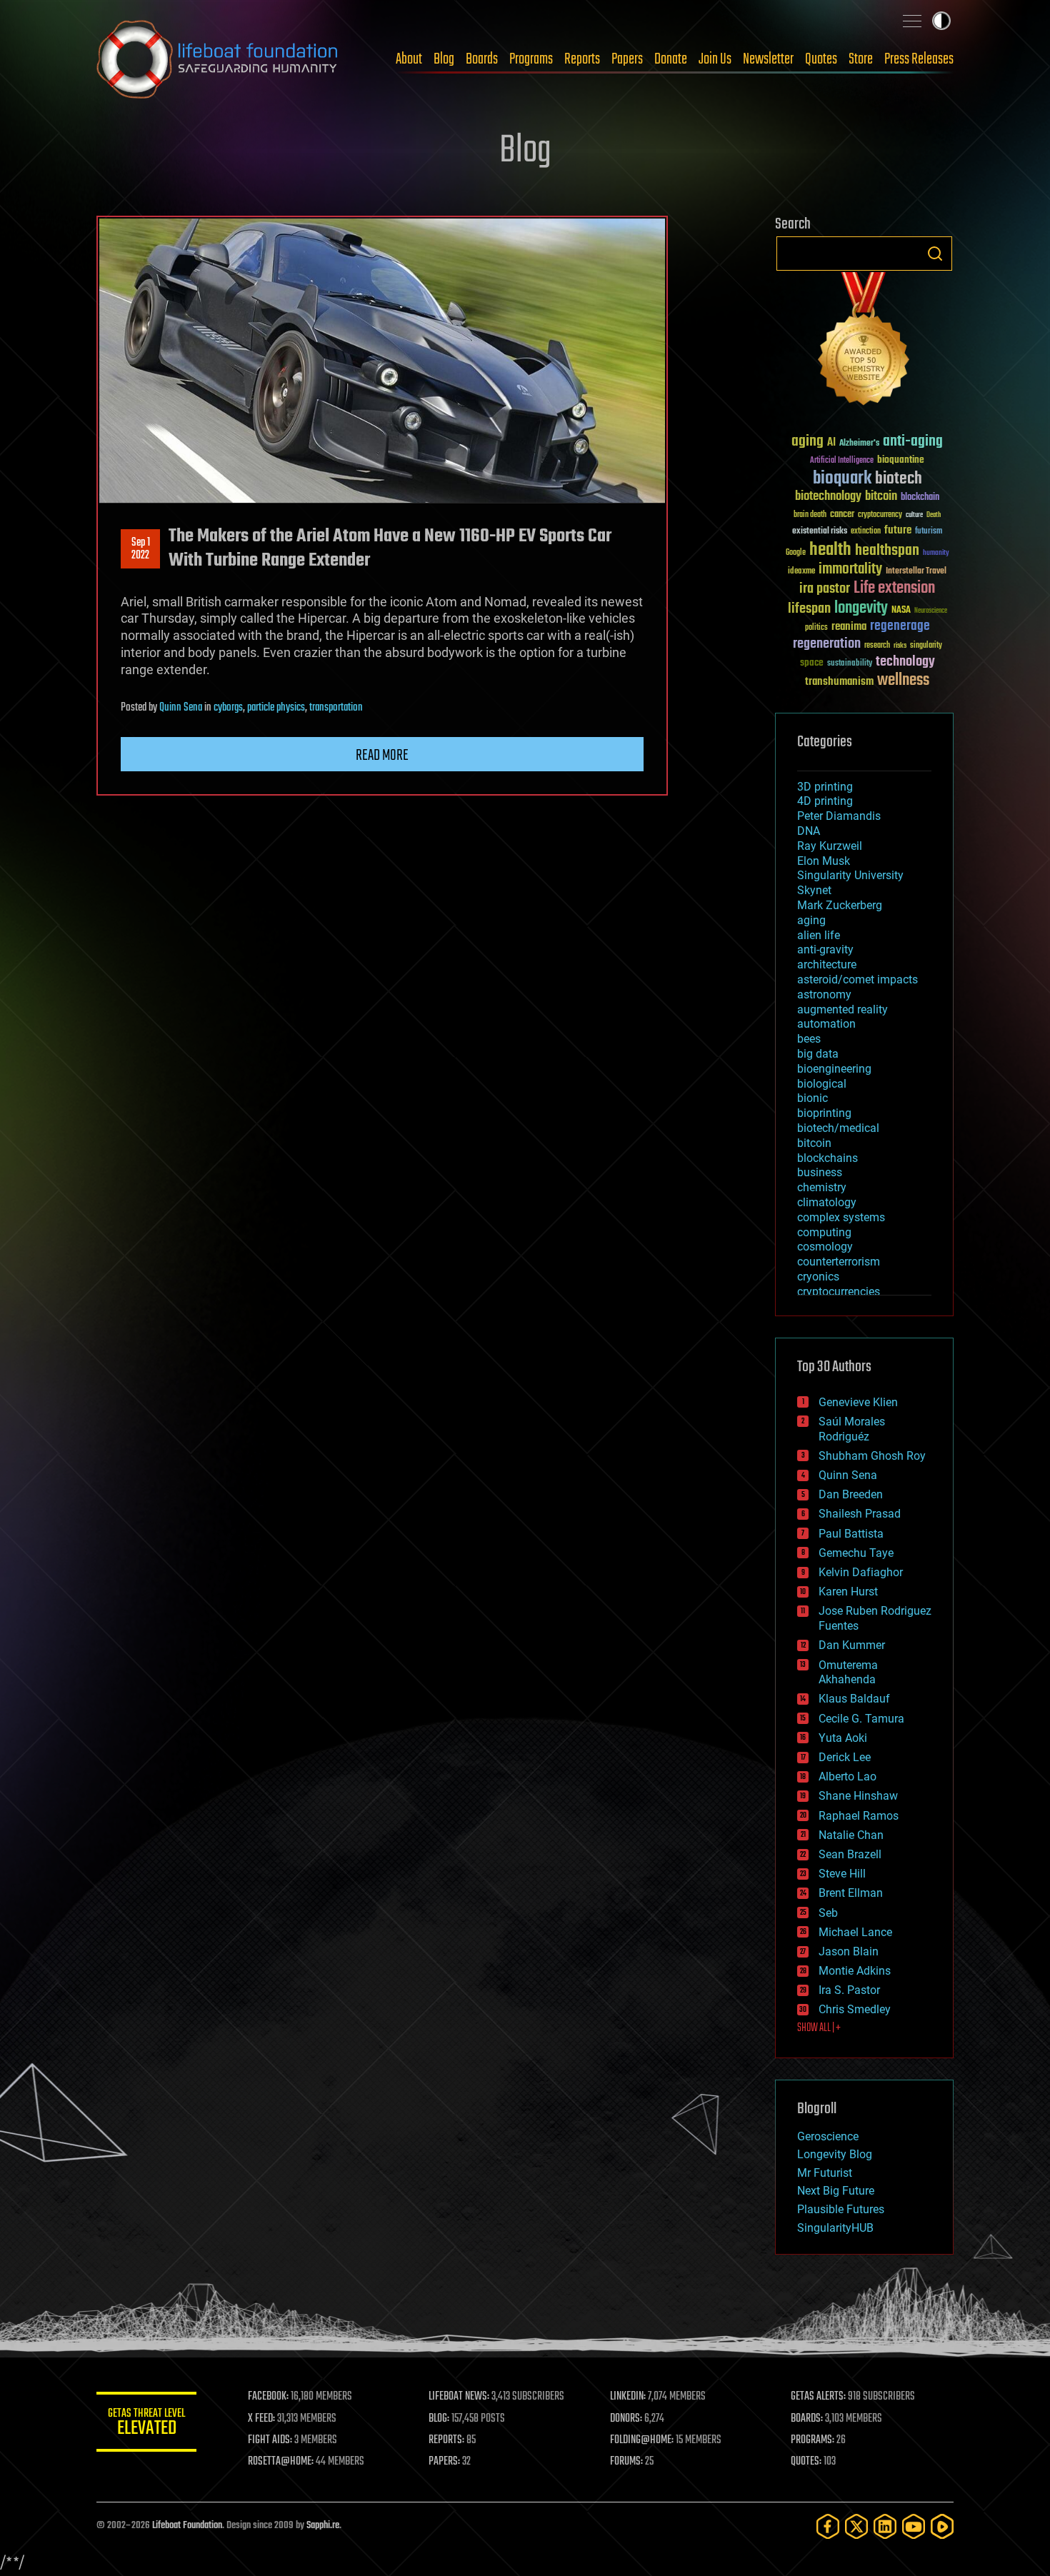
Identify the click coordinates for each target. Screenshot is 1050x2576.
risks (900, 646)
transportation (336, 708)
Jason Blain (849, 1951)
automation (826, 1024)
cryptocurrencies (839, 1292)
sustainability (850, 664)
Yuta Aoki (843, 1738)
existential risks (820, 532)
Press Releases (919, 59)
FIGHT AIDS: (270, 2440)
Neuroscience (931, 612)
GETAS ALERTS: (818, 2397)
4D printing (825, 801)
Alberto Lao (847, 1776)
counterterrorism (839, 1262)
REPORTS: (446, 2440)
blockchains (827, 1158)
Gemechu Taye (856, 1553)
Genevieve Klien (858, 1402)
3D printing (825, 787)
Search (935, 254)
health (830, 550)
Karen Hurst (848, 1592)
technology (905, 662)
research (877, 646)
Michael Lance (855, 1932)
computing (824, 1232)
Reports (582, 59)
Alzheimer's (859, 444)
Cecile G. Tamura (861, 1719)
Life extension (894, 588)
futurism (929, 532)
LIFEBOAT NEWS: (459, 2397)
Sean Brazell (850, 1854)
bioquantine (901, 460)
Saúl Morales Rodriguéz (852, 1429)
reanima (849, 627)
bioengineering (834, 1069)
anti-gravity (825, 949)
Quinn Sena (181, 708)
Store (861, 59)
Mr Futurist (825, 2173)
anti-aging (913, 442)
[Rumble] (942, 2526)
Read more (382, 756)
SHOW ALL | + (819, 2028)
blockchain (920, 498)
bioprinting (824, 1113)
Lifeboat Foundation (187, 2526)
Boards (482, 59)
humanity (936, 553)
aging (807, 442)
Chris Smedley (855, 2009)
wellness (903, 681)
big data (818, 1054)
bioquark (842, 479)
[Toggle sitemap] (912, 21)
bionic (812, 1098)
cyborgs (228, 708)
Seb (828, 1913)
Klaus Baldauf (854, 1699)
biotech (899, 479)
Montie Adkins (855, 1971)
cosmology (825, 1247)
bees (809, 1039)
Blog (444, 59)
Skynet (814, 890)
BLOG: (439, 2419)
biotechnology (828, 497)
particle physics (276, 708)
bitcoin (881, 497)
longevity (861, 608)
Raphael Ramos (859, 1816)
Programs (531, 59)
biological (822, 1084)
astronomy (824, 994)
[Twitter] (856, 2526)
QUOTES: (806, 2462)
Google (796, 553)
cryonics (818, 1277)
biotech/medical (838, 1128)
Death (934, 515)
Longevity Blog (835, 2154)
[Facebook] (828, 2526)
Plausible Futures (841, 2209)
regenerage (900, 626)
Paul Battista (851, 1534)
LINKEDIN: (628, 2397)
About (409, 59)
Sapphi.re (323, 2526)
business (820, 1172)
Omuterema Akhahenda (848, 1673)
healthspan (887, 551)
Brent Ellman (851, 1893)
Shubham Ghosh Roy (872, 1456)
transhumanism (839, 682)
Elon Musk (824, 861)
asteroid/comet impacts (857, 979)
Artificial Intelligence (842, 461)
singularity (926, 646)
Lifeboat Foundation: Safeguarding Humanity (218, 59)
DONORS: (626, 2419)
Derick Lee (845, 1757)
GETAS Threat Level (146, 2424)
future (898, 530)
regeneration (827, 644)
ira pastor (825, 589)
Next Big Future (836, 2191)
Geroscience (828, 2136)
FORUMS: (626, 2462)
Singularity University (850, 875)
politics (816, 628)
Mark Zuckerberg (840, 905)
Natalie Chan (851, 1835)
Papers (627, 59)
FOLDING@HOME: (642, 2440)
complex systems (841, 1217)
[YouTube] (914, 2526)
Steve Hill (842, 1874)
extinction (866, 532)
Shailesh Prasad (860, 1514)
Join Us (715, 59)
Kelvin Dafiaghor (861, 1572)
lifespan (809, 609)
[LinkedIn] (885, 2526)
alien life (819, 935)
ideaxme (801, 572)
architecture (827, 964)
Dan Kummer (852, 1645)
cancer (842, 515)
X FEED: (261, 2419)
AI (831, 443)
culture (914, 515)
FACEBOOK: (268, 2397)
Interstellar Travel (916, 572)
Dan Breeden (851, 1494)
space (812, 662)
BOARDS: (807, 2419)
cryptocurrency (880, 515)
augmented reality (842, 1009)
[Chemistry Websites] (864, 342)
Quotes (821, 59)
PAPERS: (444, 2462)
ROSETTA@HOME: (281, 2462)
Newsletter (768, 59)
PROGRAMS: (812, 2440)
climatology (827, 1202)
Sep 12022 (141, 549)
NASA (901, 611)
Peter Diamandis (839, 816)
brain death (810, 515)
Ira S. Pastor (849, 1990)
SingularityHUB (835, 2228)
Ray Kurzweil (830, 846)
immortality (850, 569)
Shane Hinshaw (858, 1796)
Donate (671, 59)
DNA (809, 831)
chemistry (822, 1187)
